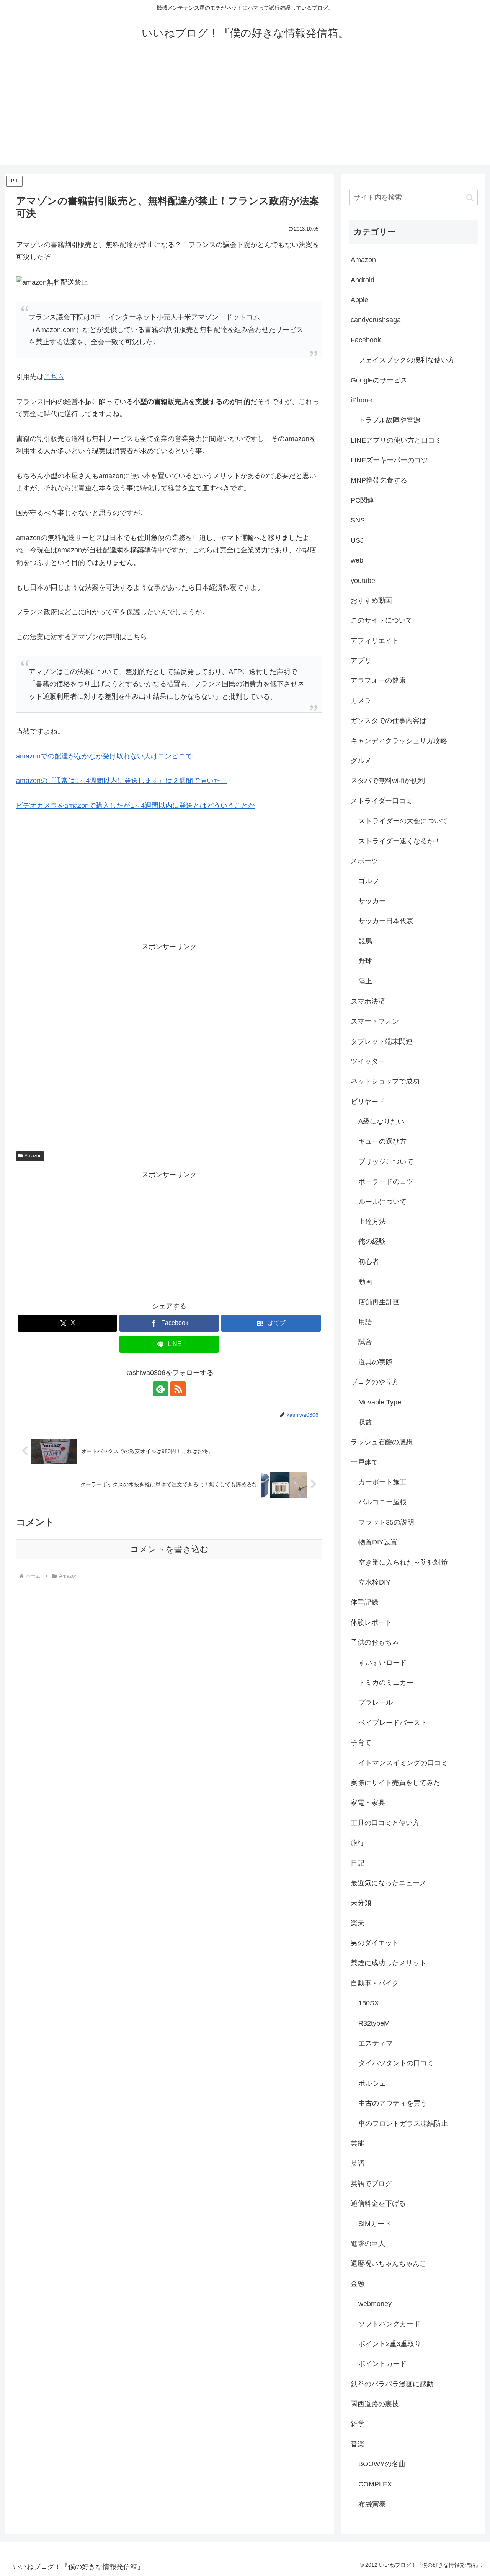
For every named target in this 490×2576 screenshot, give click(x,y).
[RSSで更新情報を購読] (178, 1389)
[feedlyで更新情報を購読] (160, 1389)
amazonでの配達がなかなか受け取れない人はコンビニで (104, 756)
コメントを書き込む (169, 1549)
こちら (54, 377)
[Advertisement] (245, 112)
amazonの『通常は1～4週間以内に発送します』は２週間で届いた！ (122, 781)
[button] (470, 198)
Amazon (33, 1156)
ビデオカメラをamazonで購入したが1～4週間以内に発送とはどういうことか (136, 806)
